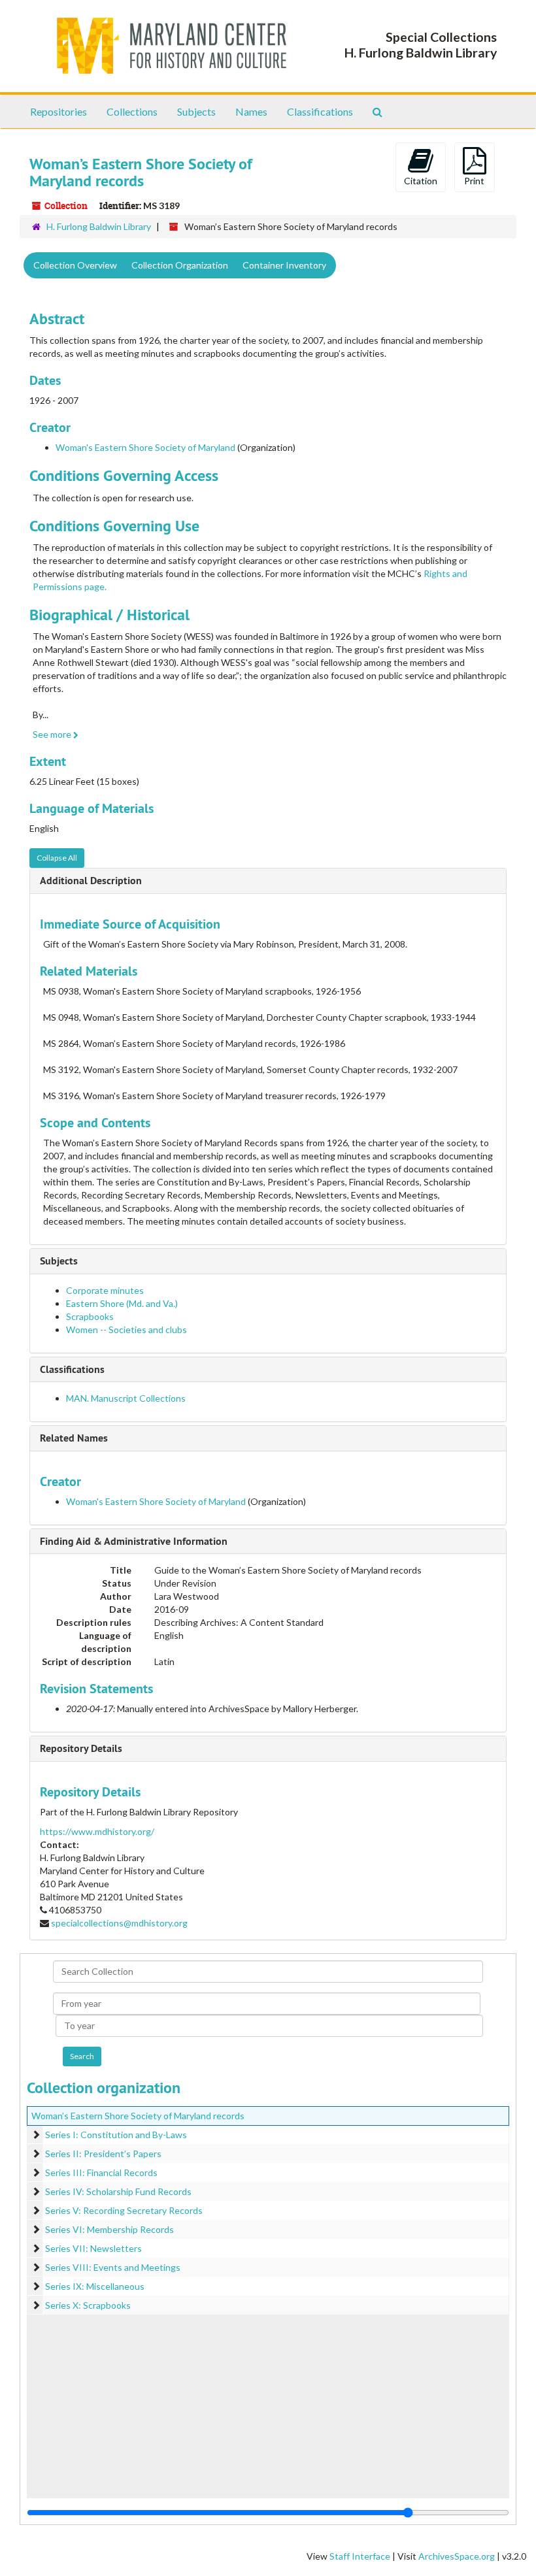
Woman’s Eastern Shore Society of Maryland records (138, 2116)
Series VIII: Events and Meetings (113, 2267)
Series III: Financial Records (101, 2172)
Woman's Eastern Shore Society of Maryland (145, 447)
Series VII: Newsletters (93, 2248)
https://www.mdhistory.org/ (97, 1831)
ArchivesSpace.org (457, 2556)
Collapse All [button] (57, 858)
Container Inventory (284, 265)
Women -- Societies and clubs (126, 1329)
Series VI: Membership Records (109, 2229)
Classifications (320, 111)
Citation (421, 181)
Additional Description (91, 881)
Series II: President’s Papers (103, 2154)
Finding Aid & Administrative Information (134, 1541)
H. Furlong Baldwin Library (99, 226)
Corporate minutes (105, 1290)
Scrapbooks (90, 1316)
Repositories (59, 111)
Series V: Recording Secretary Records (124, 2210)
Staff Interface (360, 2556)
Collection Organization (180, 265)
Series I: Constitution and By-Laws (116, 2135)
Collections (132, 111)
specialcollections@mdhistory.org (119, 1923)
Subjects (196, 111)
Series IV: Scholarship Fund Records (118, 2191)
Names (251, 111)
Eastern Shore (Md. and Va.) (122, 1303)
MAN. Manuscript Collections (126, 1398)
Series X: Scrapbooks (88, 2305)
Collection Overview (75, 265)
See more (53, 734)
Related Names (74, 1438)
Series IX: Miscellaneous (95, 2286)
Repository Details (81, 1748)
